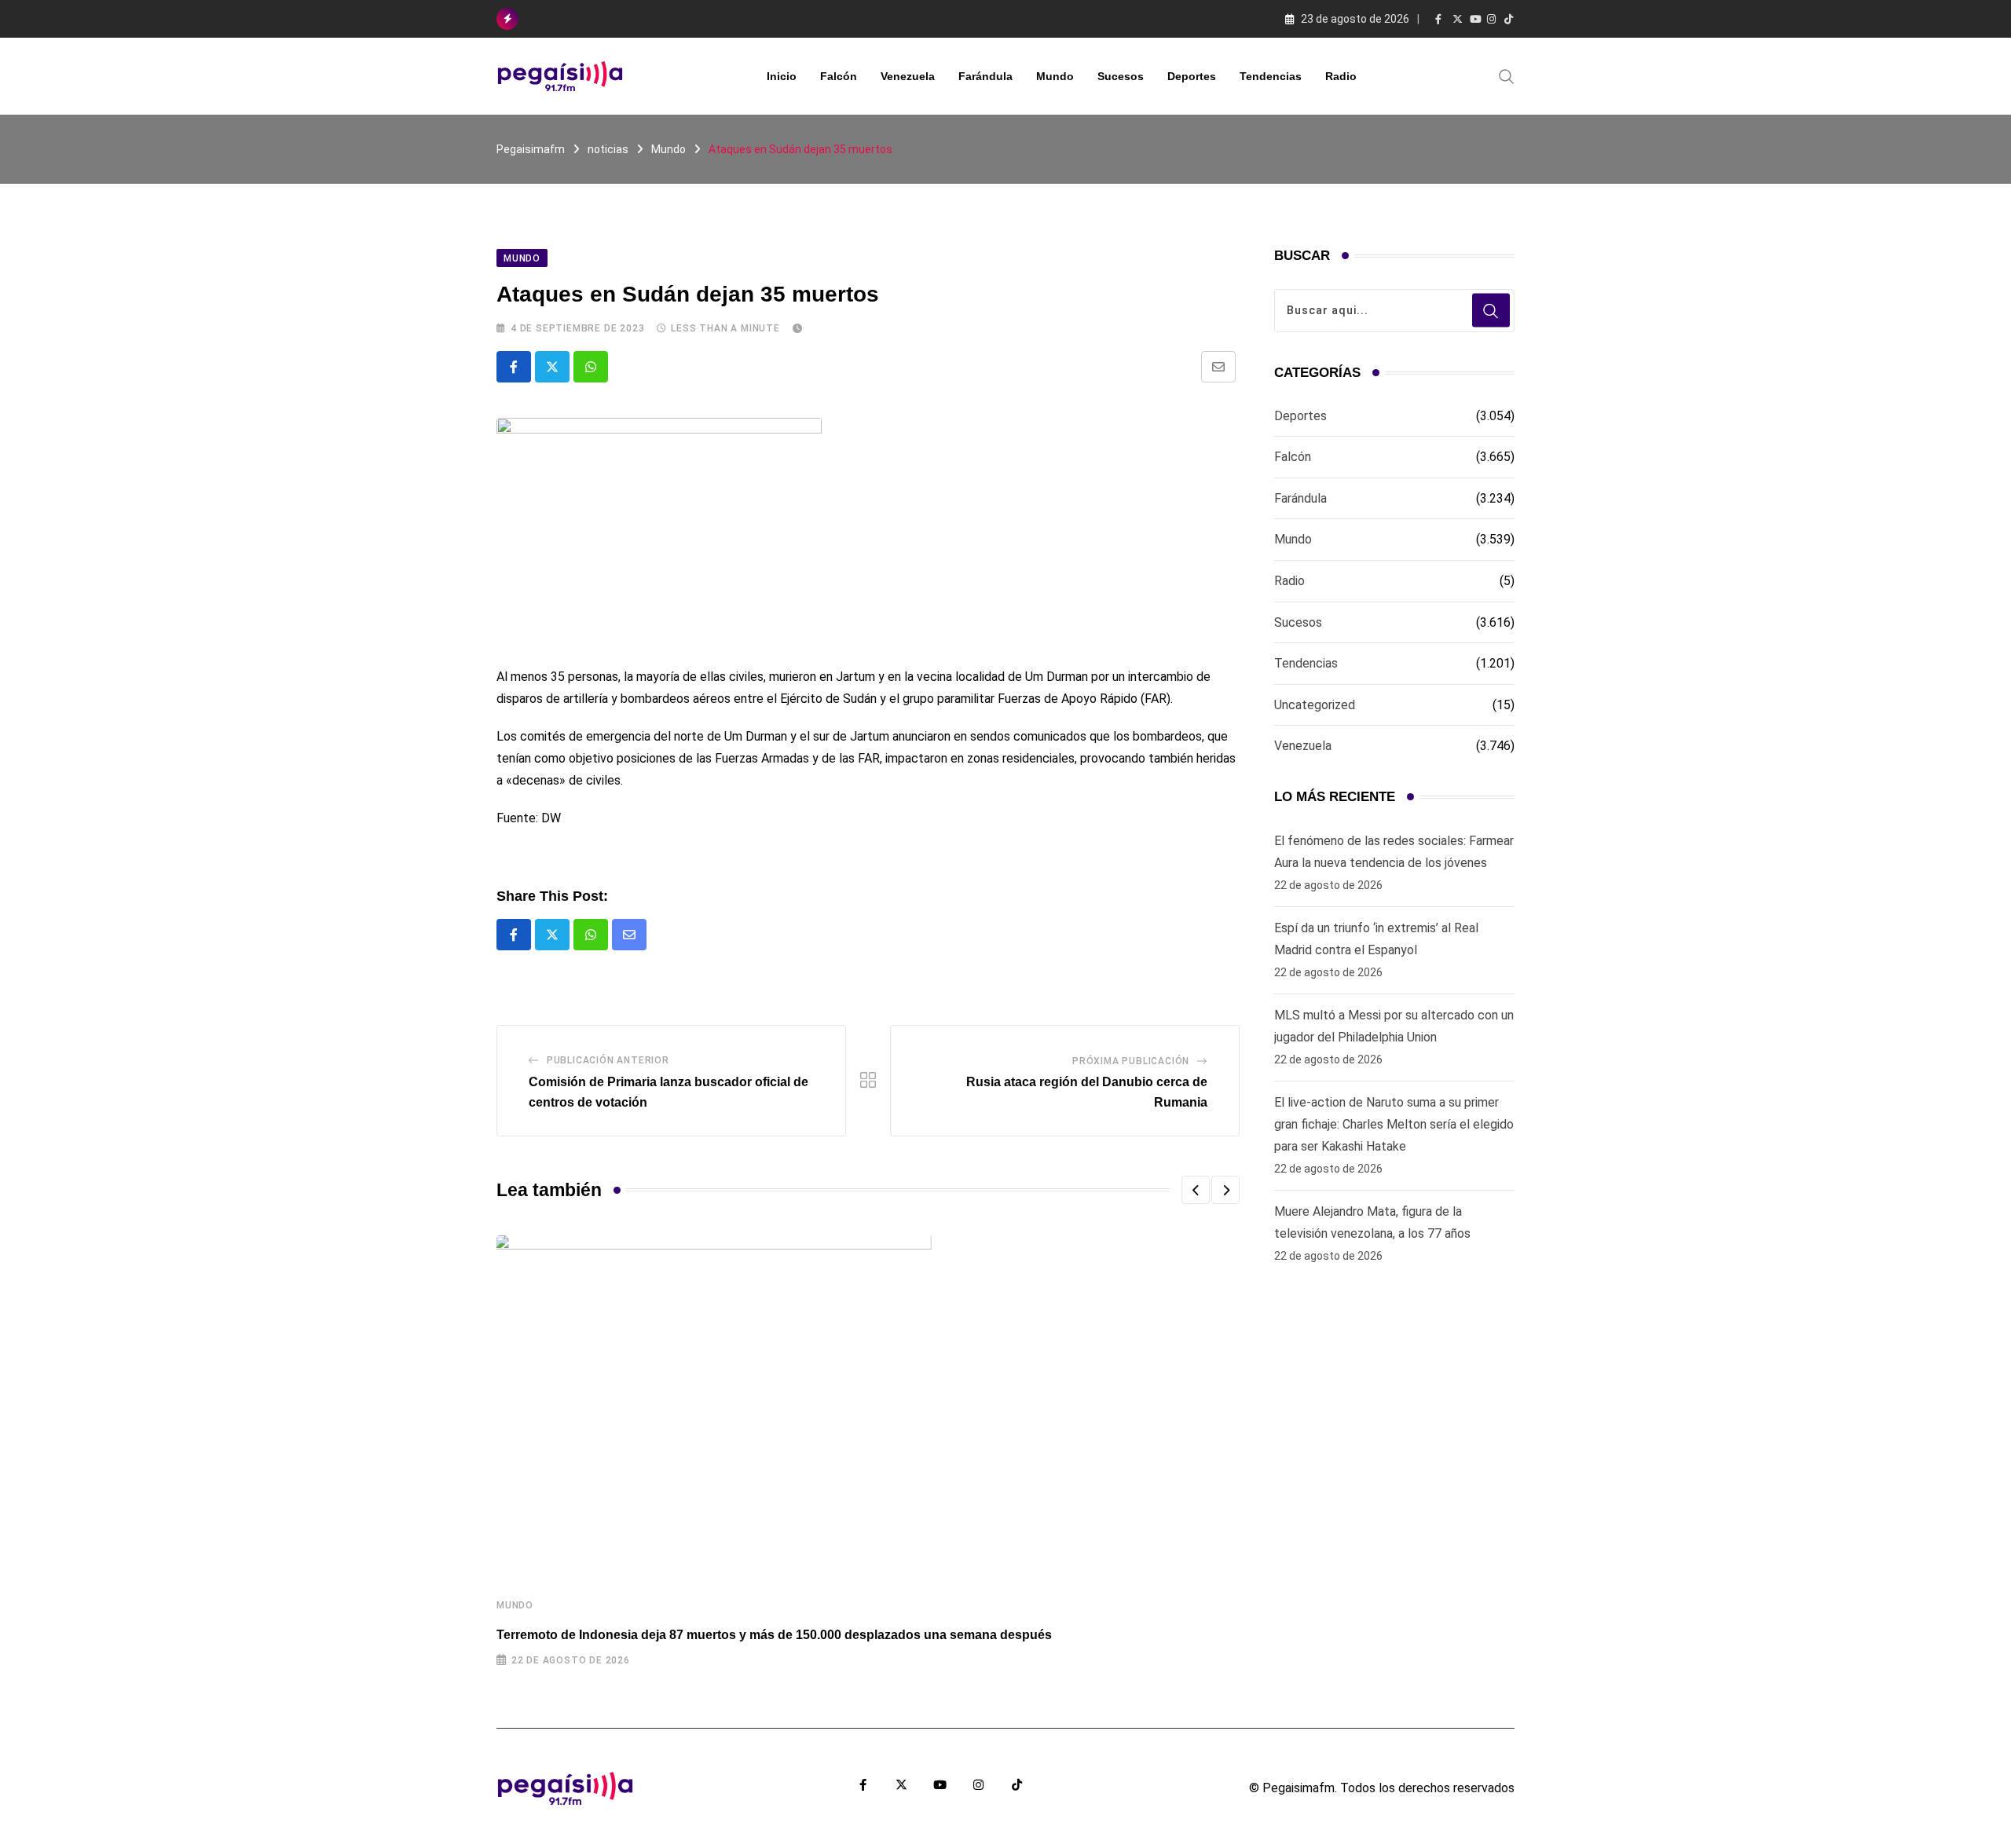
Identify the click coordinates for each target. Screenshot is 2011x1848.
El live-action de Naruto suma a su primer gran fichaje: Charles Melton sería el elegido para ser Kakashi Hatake (1394, 1124)
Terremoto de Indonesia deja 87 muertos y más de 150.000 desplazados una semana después (774, 1635)
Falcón (839, 76)
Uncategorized (1315, 705)
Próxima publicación (1131, 1061)
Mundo (1055, 76)
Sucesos (1121, 76)
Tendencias (1271, 76)
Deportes (1192, 76)
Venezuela (908, 76)
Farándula (985, 76)
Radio (1341, 76)
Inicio (782, 76)
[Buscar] (1507, 75)
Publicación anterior (608, 1060)
